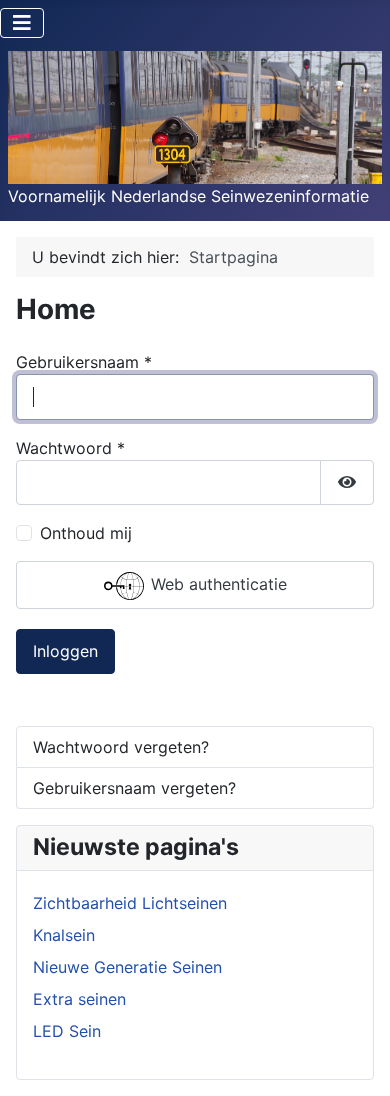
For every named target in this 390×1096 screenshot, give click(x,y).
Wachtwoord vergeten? (121, 747)
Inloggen (65, 651)
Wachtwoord (70, 448)
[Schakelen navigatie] (22, 23)
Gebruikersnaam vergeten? (134, 788)
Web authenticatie (216, 584)
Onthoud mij (86, 533)
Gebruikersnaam (84, 362)
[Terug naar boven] (355, 1059)
